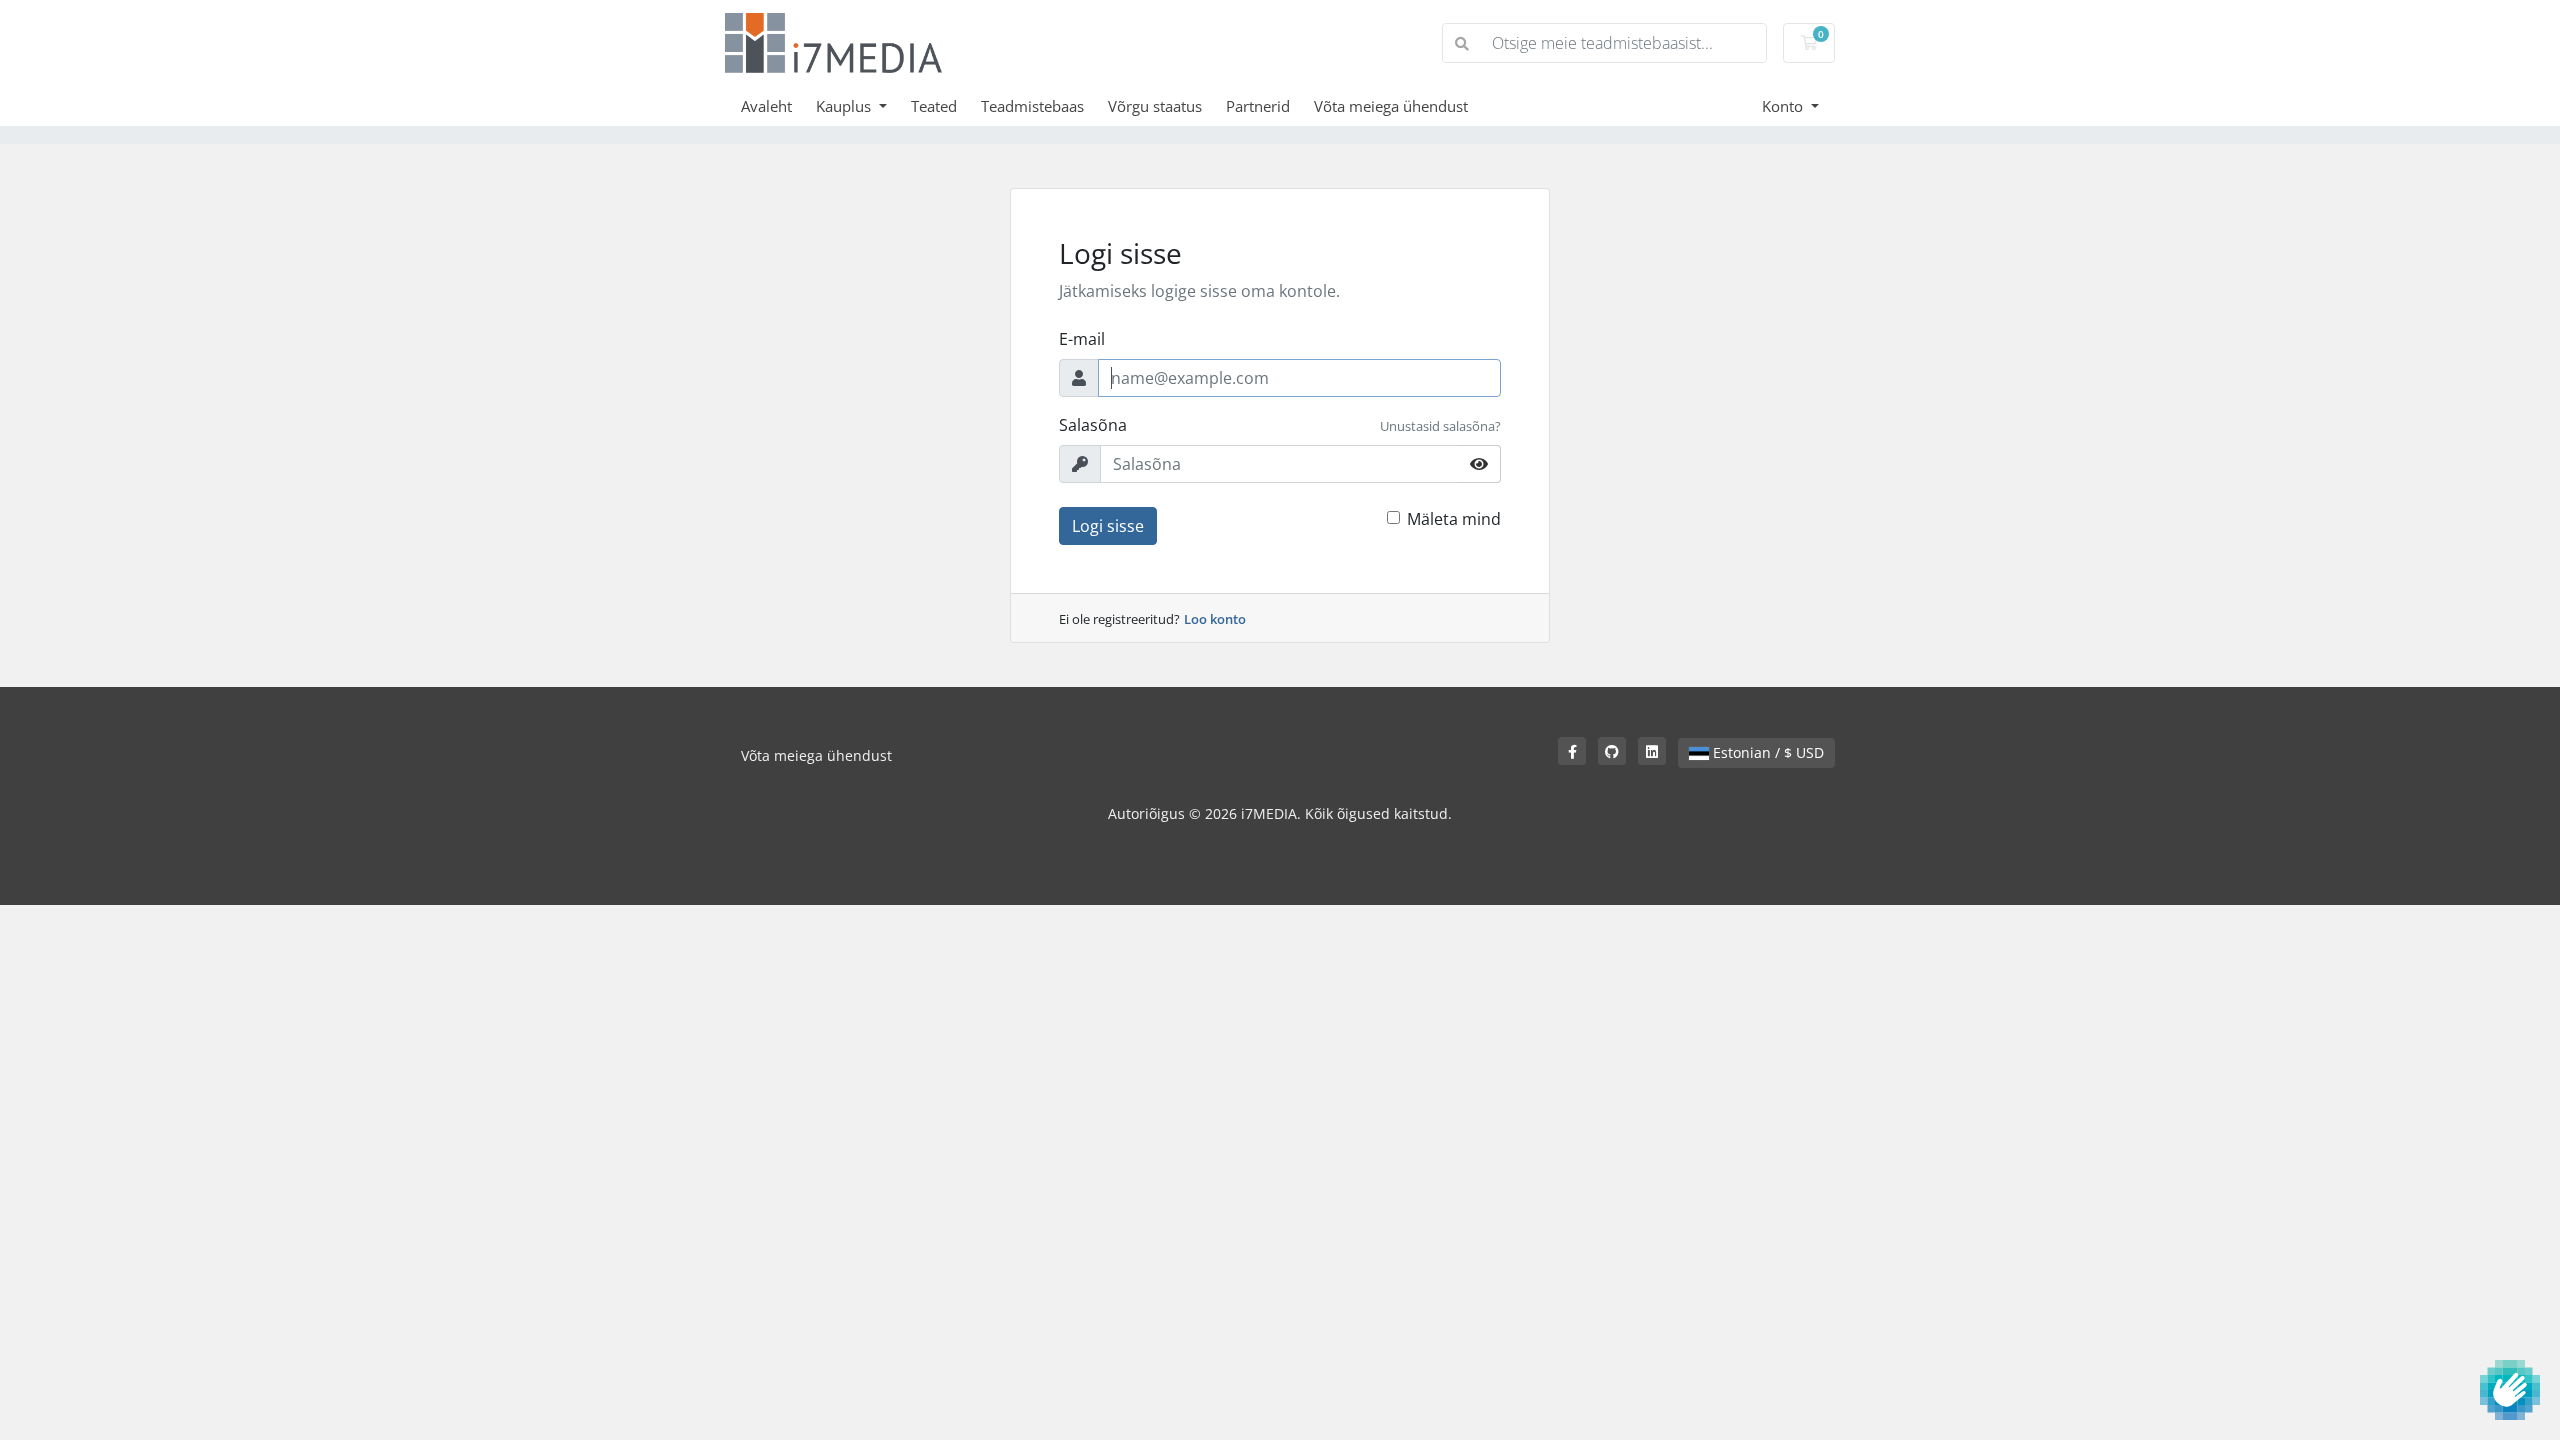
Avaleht (766, 106)
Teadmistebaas (1032, 106)
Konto (1784, 106)
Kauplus (845, 106)
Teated (934, 106)
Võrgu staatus (1155, 106)
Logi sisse (1108, 526)
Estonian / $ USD (1766, 752)
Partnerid (1258, 106)
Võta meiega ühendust (1391, 106)
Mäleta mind (1454, 519)
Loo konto (1215, 619)
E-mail (1082, 339)
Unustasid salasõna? (1440, 426)
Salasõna (1093, 425)
